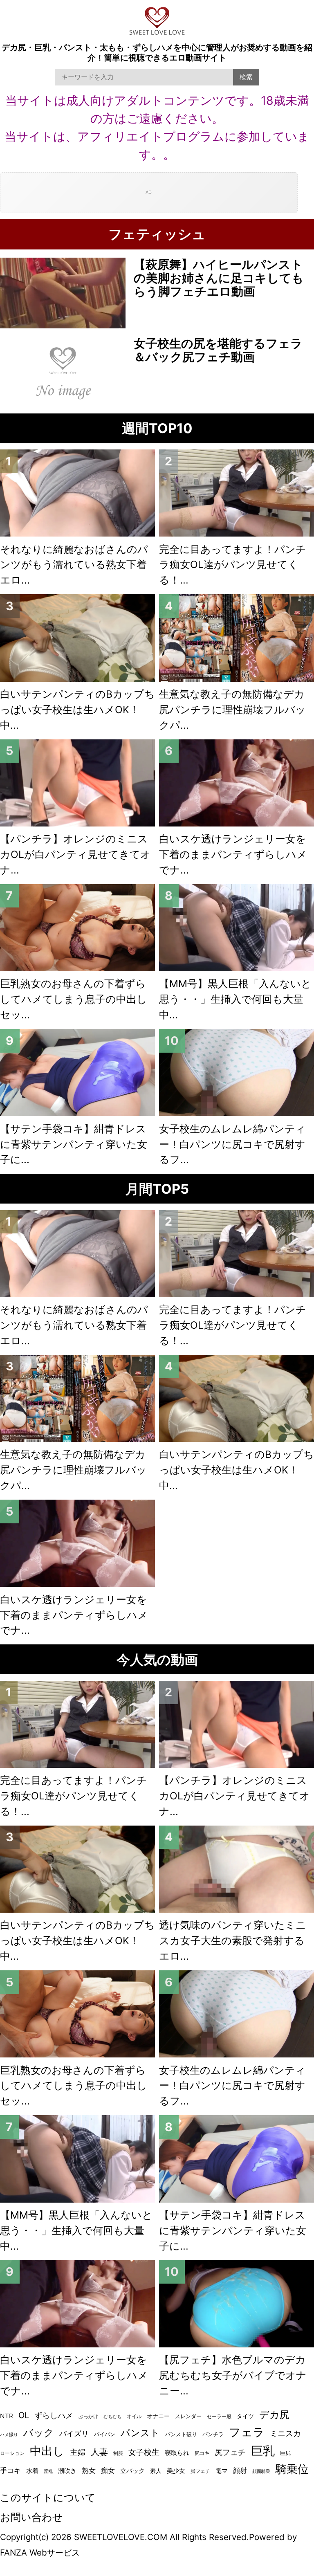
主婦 (78, 2452)
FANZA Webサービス (40, 2552)
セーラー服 (219, 2416)
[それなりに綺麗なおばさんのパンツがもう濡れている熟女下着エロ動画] (77, 493)
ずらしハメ (54, 2415)
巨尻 (285, 2453)
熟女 (89, 2470)
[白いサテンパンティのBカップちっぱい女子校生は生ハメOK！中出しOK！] (77, 638)
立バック (132, 2471)
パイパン (105, 2434)
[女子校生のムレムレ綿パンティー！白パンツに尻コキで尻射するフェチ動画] (237, 1072)
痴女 (108, 2470)
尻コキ (202, 2453)
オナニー (158, 2416)
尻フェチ (230, 2452)
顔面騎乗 (261, 2472)
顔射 (240, 2470)
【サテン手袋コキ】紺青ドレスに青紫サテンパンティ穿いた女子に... (74, 1144)
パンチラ (213, 2434)
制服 (118, 2453)
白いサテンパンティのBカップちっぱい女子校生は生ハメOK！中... (77, 710)
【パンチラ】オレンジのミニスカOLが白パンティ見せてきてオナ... (75, 854)
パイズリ (74, 2433)
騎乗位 (292, 2469)
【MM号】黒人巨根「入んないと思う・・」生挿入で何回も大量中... (235, 999)
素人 (156, 2471)
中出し (47, 2451)
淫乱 (48, 2471)
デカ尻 (274, 2415)
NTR (7, 2416)
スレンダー (188, 2416)
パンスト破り (181, 2434)
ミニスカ (285, 2433)
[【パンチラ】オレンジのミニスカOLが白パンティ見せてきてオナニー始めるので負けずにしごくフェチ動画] (77, 783)
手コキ (10, 2470)
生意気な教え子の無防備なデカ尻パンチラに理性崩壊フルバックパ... (232, 710)
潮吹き (67, 2471)
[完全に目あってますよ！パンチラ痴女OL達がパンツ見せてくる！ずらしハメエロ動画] (237, 493)
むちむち (112, 2417)
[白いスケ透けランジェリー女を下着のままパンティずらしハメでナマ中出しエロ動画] (237, 783)
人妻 (99, 2452)
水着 (32, 2471)
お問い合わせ (31, 2517)
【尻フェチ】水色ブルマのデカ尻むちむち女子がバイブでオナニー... (233, 2375)
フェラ (247, 2432)
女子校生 (144, 2452)
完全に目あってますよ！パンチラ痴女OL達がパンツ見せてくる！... (233, 565)
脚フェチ (200, 2471)
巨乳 (263, 2451)
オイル (134, 2417)
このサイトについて (48, 2497)
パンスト (140, 2433)
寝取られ (177, 2453)
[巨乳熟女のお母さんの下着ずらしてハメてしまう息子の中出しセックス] (77, 928)
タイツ (245, 2416)
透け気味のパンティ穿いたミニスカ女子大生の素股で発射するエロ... (233, 1940)
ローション (12, 2453)
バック (39, 2433)
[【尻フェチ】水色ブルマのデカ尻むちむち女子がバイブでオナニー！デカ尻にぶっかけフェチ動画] (237, 2304)
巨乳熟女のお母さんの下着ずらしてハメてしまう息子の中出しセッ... (74, 999)
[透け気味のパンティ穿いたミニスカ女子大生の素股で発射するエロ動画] (237, 1869)
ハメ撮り (9, 2435)
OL (24, 2415)
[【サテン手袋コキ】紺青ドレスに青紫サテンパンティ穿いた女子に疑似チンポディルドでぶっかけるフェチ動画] (77, 1072)
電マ (222, 2471)
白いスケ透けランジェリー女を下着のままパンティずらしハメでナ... (233, 854)
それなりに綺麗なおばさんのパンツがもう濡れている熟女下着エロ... (74, 565)
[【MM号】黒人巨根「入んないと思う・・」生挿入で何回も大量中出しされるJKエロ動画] (237, 928)
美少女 (176, 2471)
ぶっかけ (88, 2417)
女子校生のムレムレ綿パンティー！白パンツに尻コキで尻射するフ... (232, 1144)
